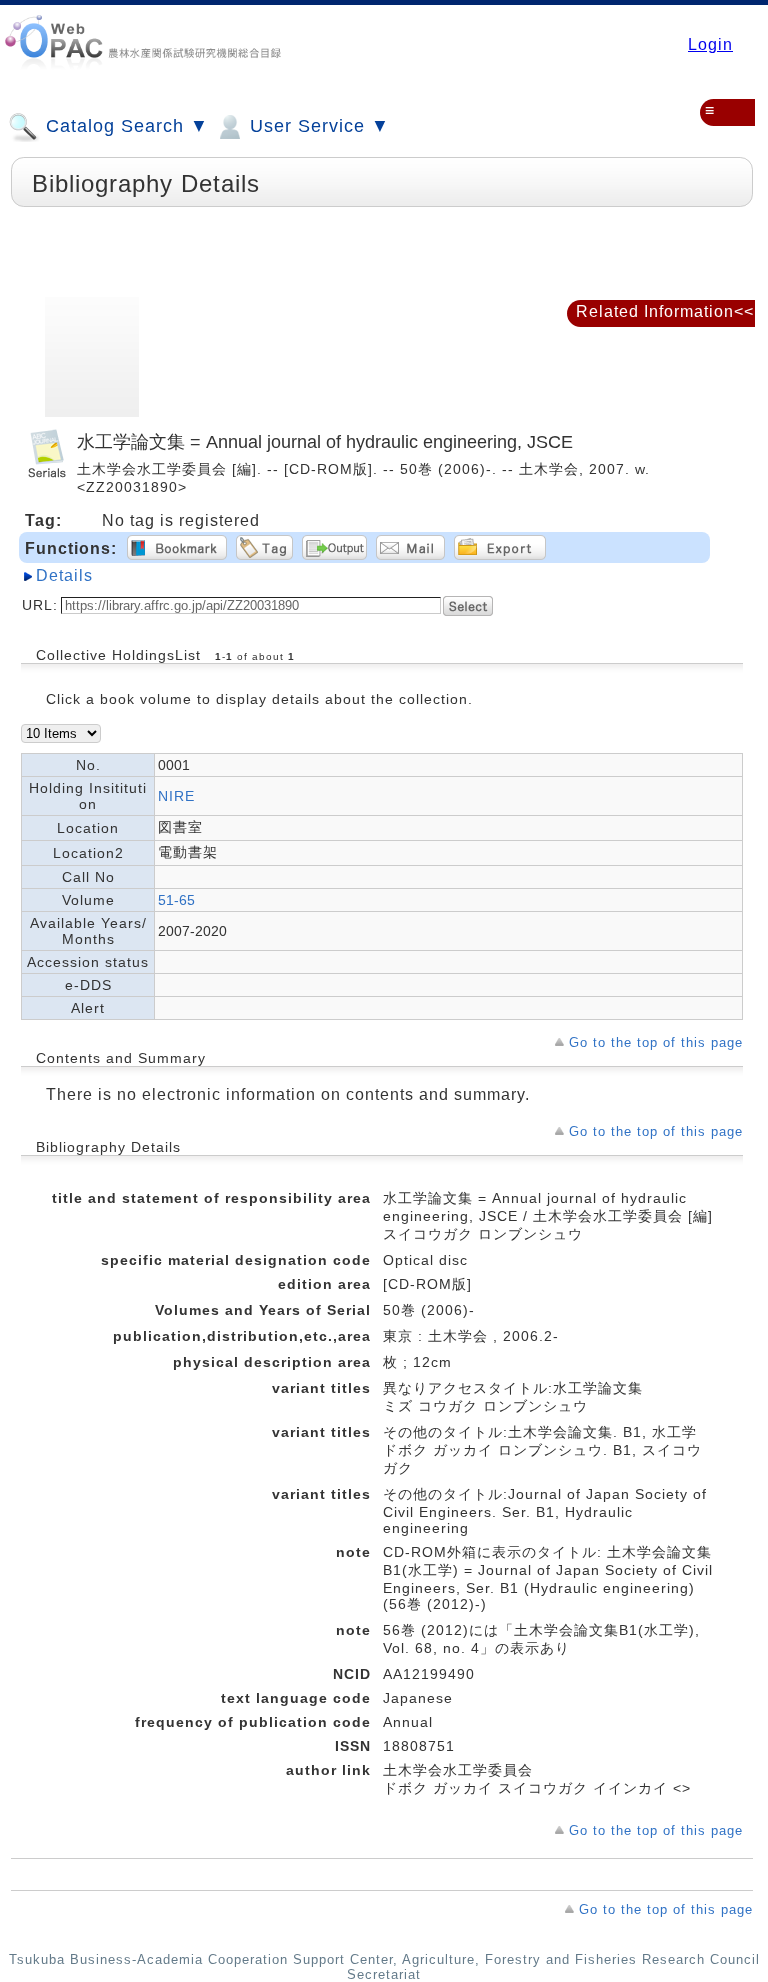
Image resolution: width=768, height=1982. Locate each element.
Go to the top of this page (656, 1042)
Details (64, 575)
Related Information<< (665, 311)
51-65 (176, 900)
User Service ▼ (317, 126)
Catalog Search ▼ (124, 126)
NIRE (176, 796)
